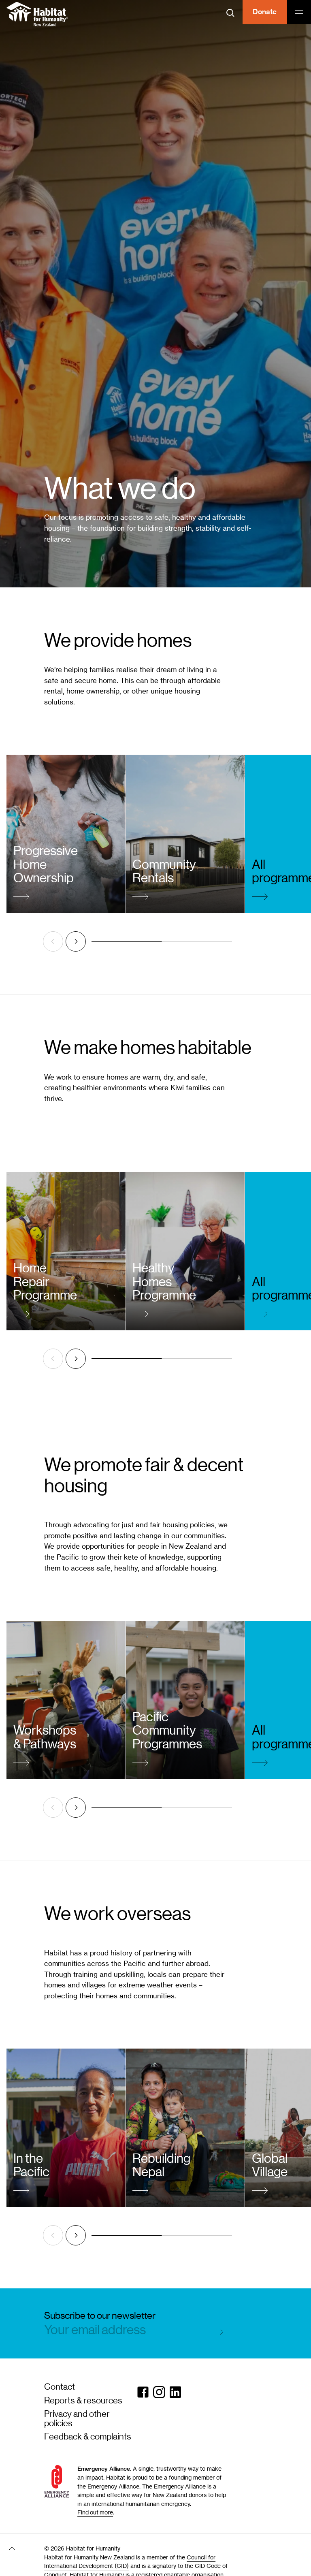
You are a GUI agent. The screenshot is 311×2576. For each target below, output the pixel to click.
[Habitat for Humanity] (37, 14)
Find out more (95, 2512)
